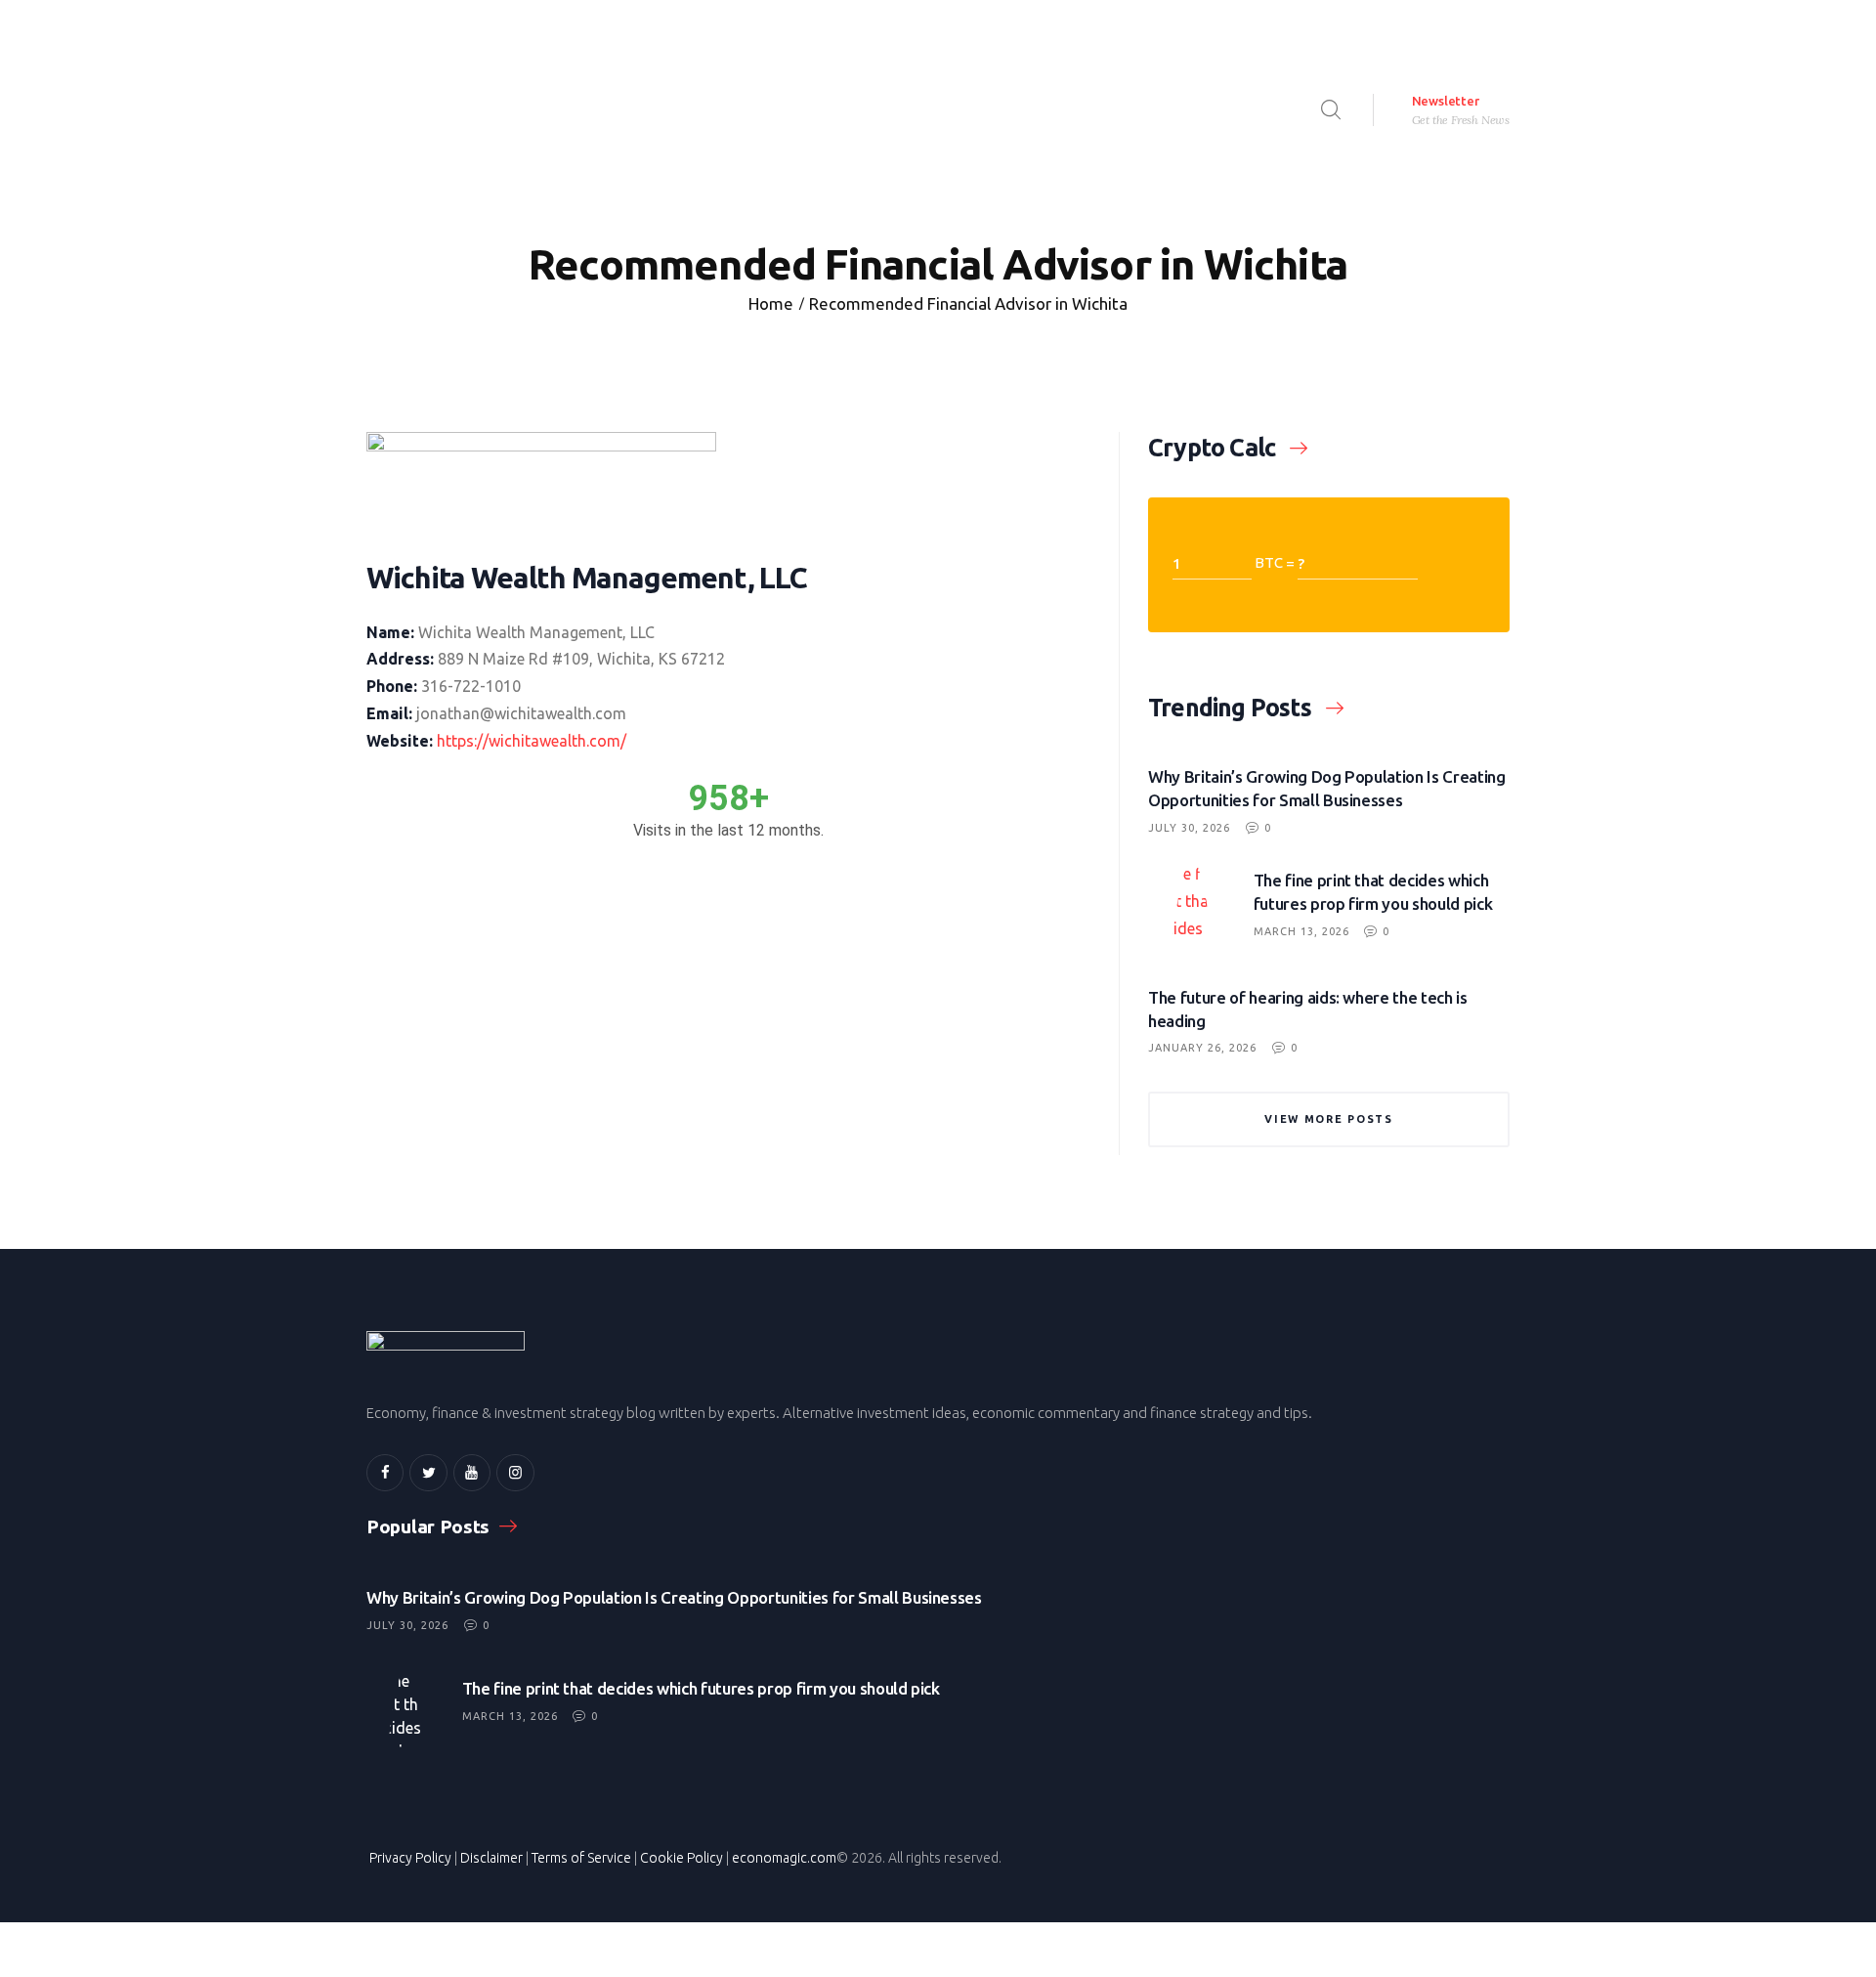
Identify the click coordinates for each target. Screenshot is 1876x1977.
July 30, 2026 (1189, 828)
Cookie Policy (682, 1858)
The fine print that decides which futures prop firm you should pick (1373, 892)
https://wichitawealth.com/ (532, 741)
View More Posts (1329, 1119)
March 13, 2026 (1301, 931)
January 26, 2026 (1202, 1048)
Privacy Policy (410, 1858)
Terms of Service (581, 1858)
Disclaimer (491, 1858)
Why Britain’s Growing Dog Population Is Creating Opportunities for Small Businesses (1327, 788)
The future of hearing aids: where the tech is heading (1308, 1009)
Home (771, 303)
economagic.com (784, 1858)
